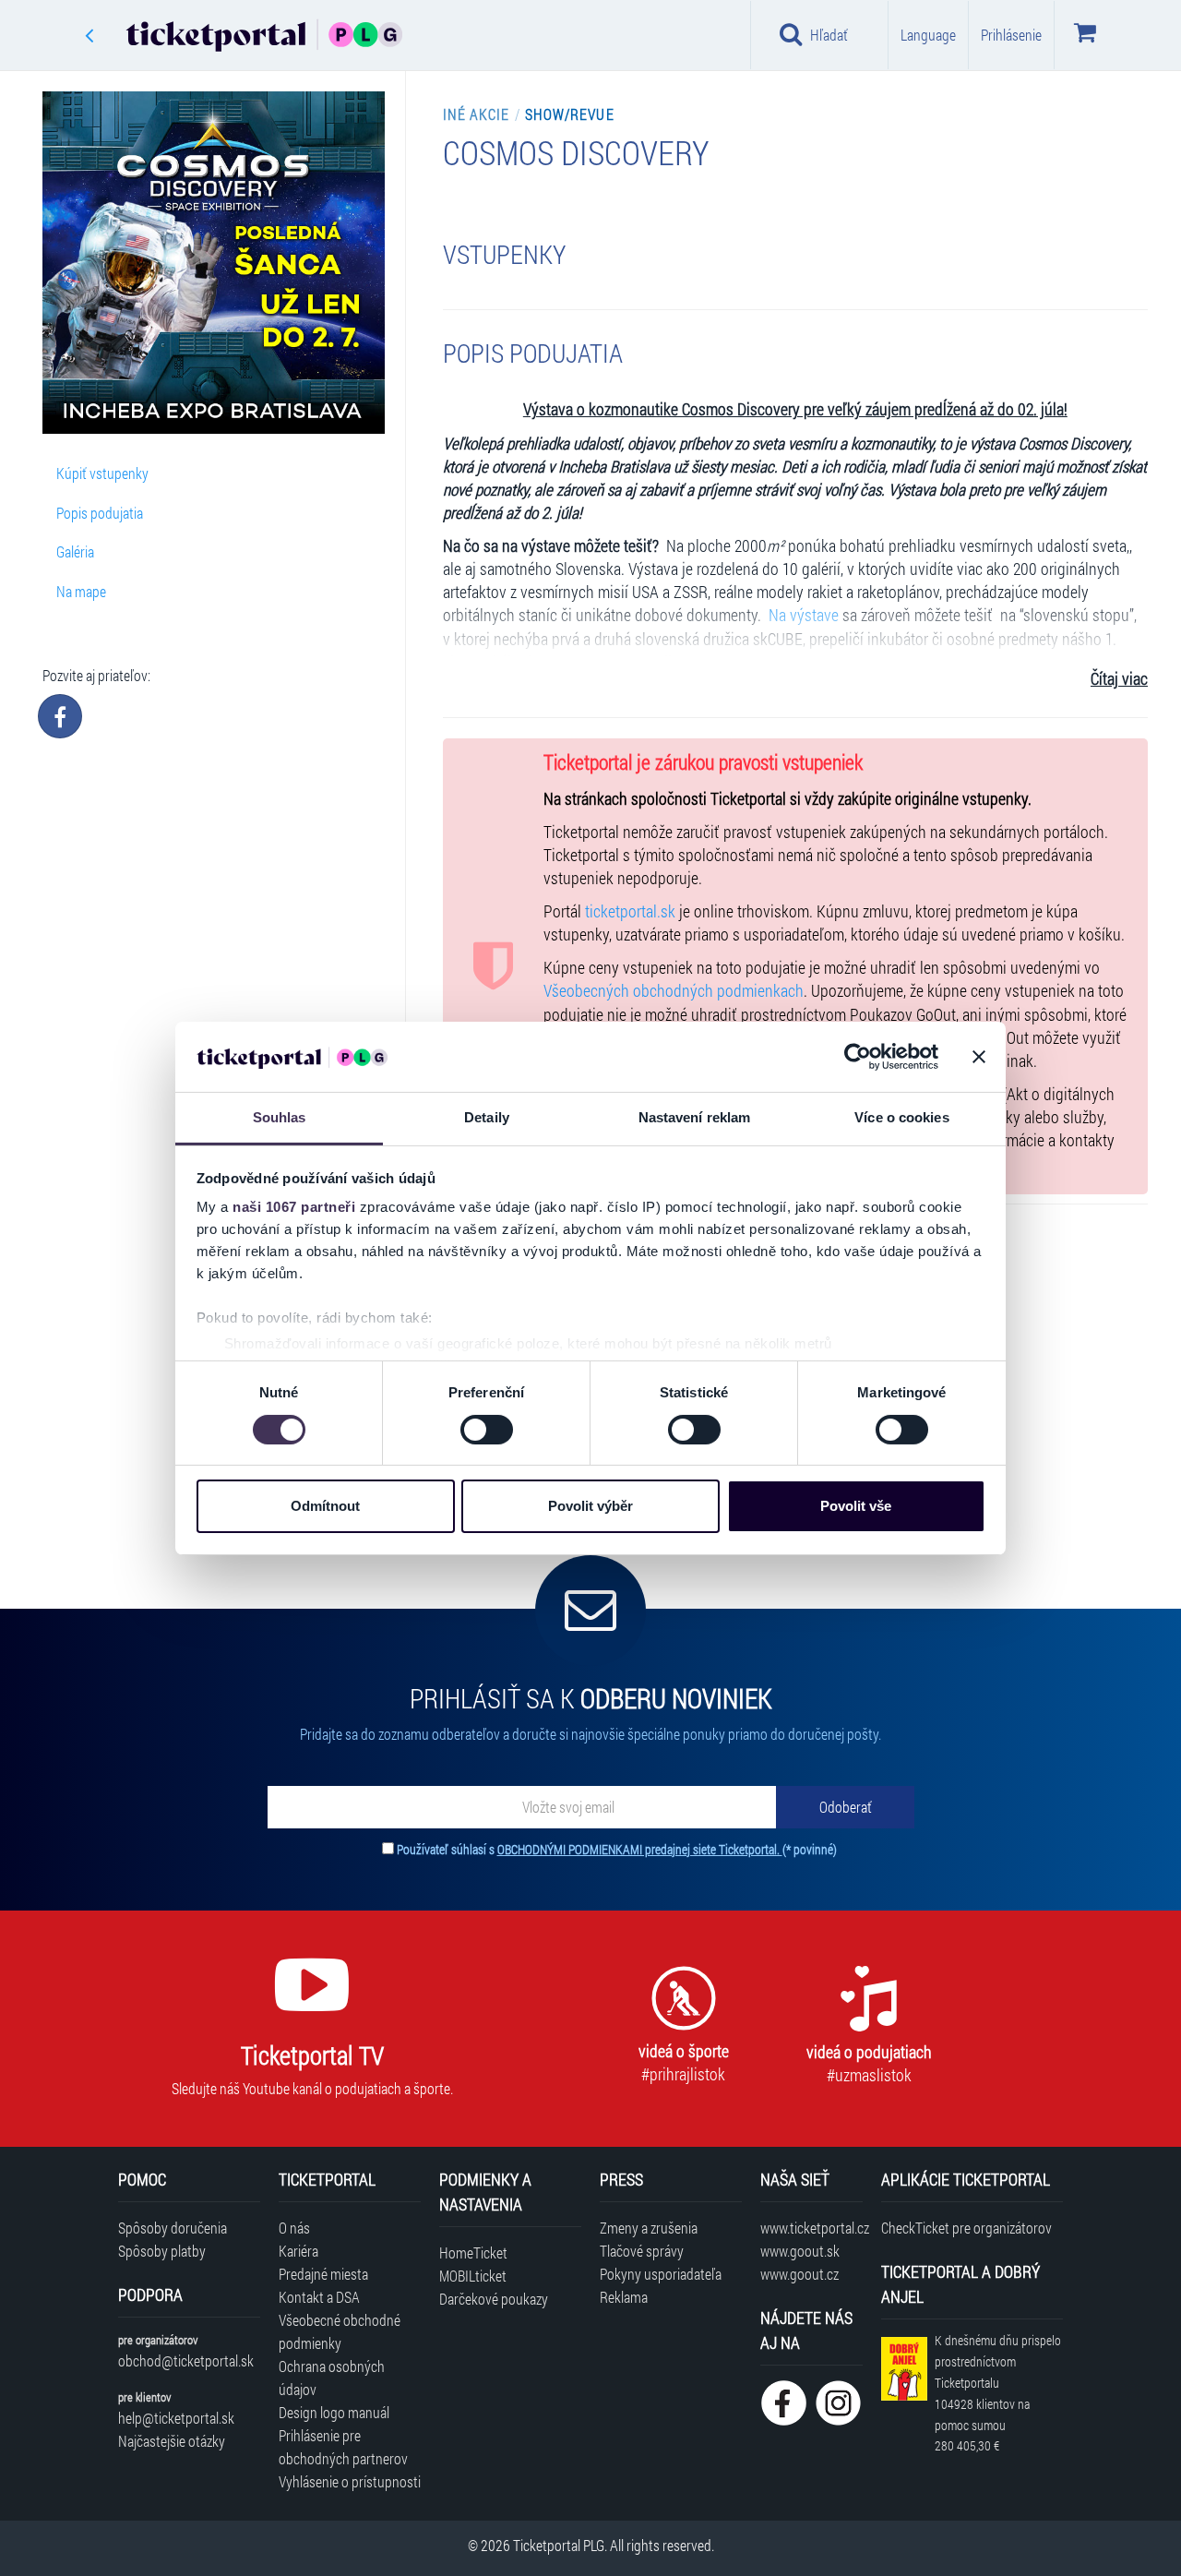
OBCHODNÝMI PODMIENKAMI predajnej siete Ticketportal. (640, 1849)
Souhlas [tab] (280, 1117)
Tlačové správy (642, 2251)
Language (928, 35)
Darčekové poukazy (494, 2299)
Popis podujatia (100, 513)
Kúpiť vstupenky (102, 473)
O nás (294, 2228)
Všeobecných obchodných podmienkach (674, 991)
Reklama (624, 2297)
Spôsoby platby (162, 2251)
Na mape (81, 591)
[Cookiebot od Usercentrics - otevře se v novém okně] (858, 1057)
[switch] (487, 1430)
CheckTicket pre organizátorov (966, 2228)
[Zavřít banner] (979, 1057)
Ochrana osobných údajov (332, 2378)
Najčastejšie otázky (172, 2441)
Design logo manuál (334, 2412)
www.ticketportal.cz (811, 2228)
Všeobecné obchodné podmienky (340, 2331)
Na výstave (802, 615)
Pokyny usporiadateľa (661, 2274)
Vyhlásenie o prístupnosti (350, 2481)
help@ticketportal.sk (176, 2418)
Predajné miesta (323, 2274)
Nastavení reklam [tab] (695, 1117)
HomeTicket (473, 2253)
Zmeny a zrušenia (649, 2228)
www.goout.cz (799, 2274)
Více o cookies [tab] (901, 1117)
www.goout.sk (800, 2251)
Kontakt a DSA (319, 2297)
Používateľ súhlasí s (617, 1849)
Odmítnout (325, 1506)
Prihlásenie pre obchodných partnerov (343, 2447)
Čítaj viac (1119, 679)
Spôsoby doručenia (173, 2228)
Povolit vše (856, 1506)
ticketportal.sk (630, 911)
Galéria (75, 551)
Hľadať (829, 35)
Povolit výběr (590, 1506)
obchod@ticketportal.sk (186, 2360)
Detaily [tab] (487, 1117)
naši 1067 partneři (294, 1207)
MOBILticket (473, 2276)
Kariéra (298, 2251)
